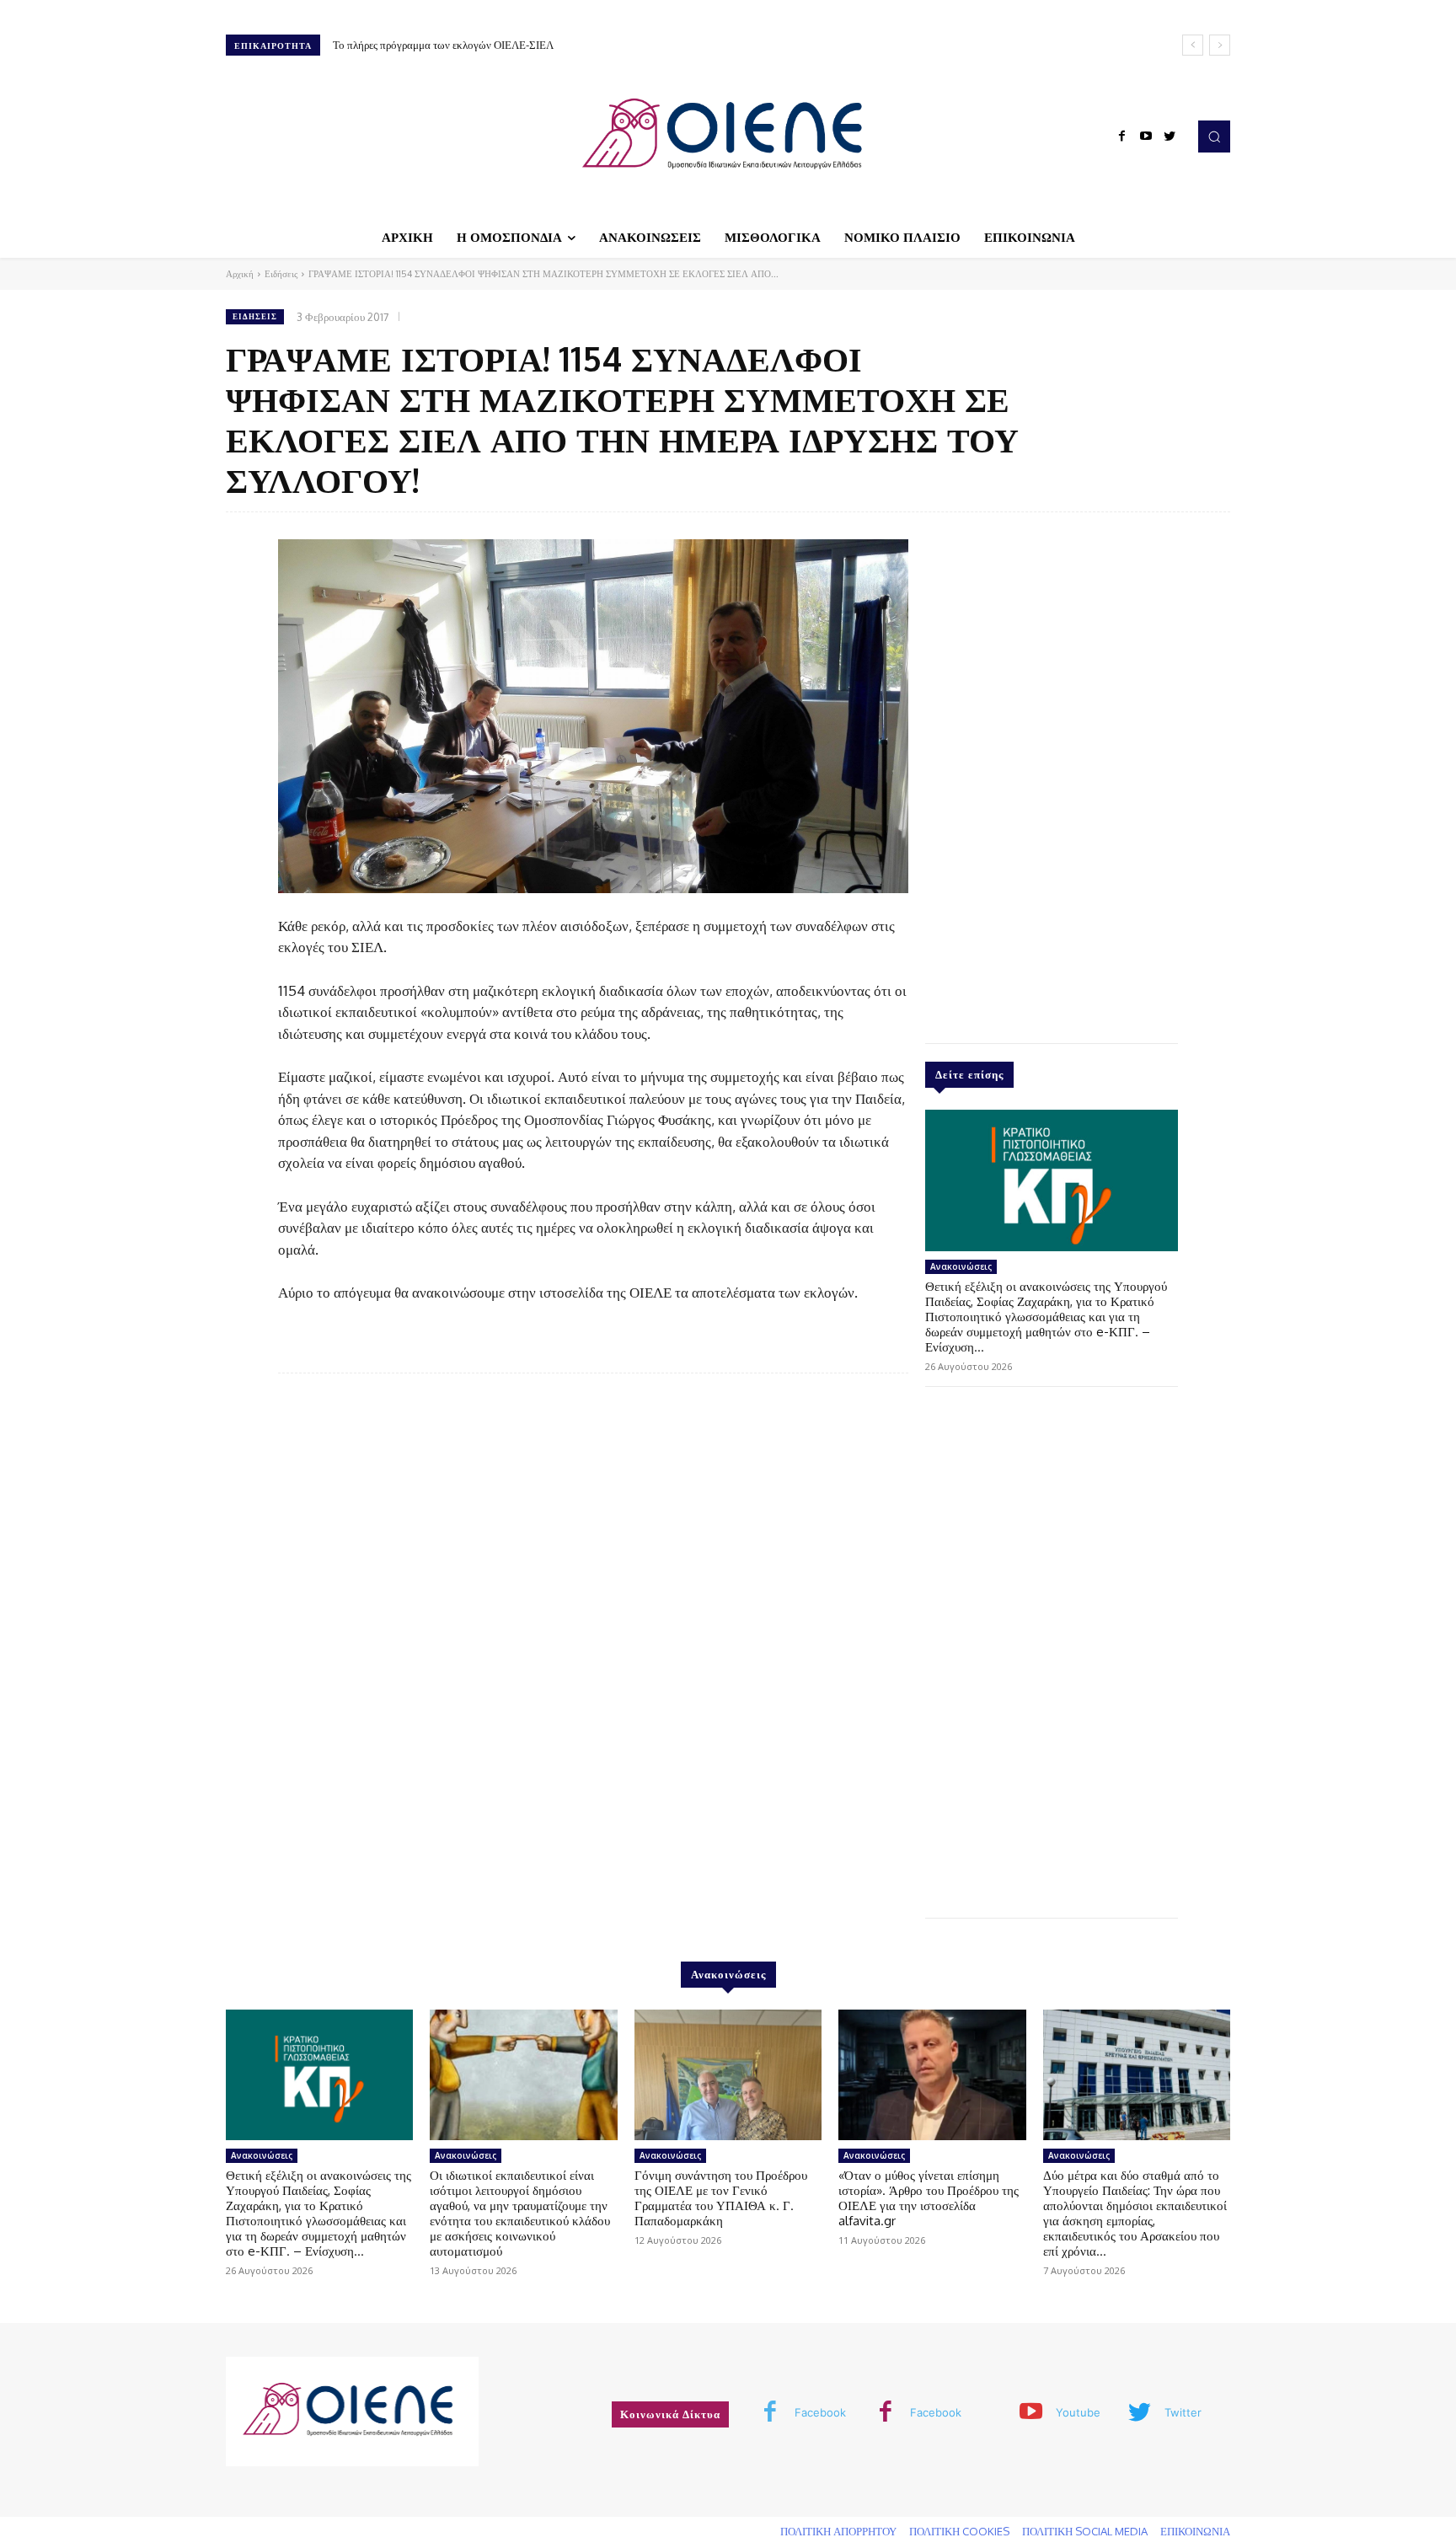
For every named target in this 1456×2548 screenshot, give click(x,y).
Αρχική (240, 274)
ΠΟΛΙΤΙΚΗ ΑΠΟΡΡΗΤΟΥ (838, 2531)
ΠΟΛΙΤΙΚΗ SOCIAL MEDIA (1085, 2531)
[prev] (1193, 45)
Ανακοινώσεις (961, 1266)
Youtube (1078, 2412)
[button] (1214, 136)
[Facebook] (1122, 136)
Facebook (820, 2412)
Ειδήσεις (281, 274)
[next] (1220, 45)
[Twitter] (1170, 136)
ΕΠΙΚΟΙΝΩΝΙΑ (1195, 2531)
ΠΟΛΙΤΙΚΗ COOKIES (959, 2531)
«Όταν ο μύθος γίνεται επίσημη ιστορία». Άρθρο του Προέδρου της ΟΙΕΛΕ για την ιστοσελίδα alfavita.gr (929, 2198)
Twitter (1183, 2412)
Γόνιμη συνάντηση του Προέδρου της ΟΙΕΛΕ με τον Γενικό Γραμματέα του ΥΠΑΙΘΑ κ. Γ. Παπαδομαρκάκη (721, 2198)
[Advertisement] (1052, 773)
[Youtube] (1146, 136)
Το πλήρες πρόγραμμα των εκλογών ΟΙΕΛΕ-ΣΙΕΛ (443, 45)
